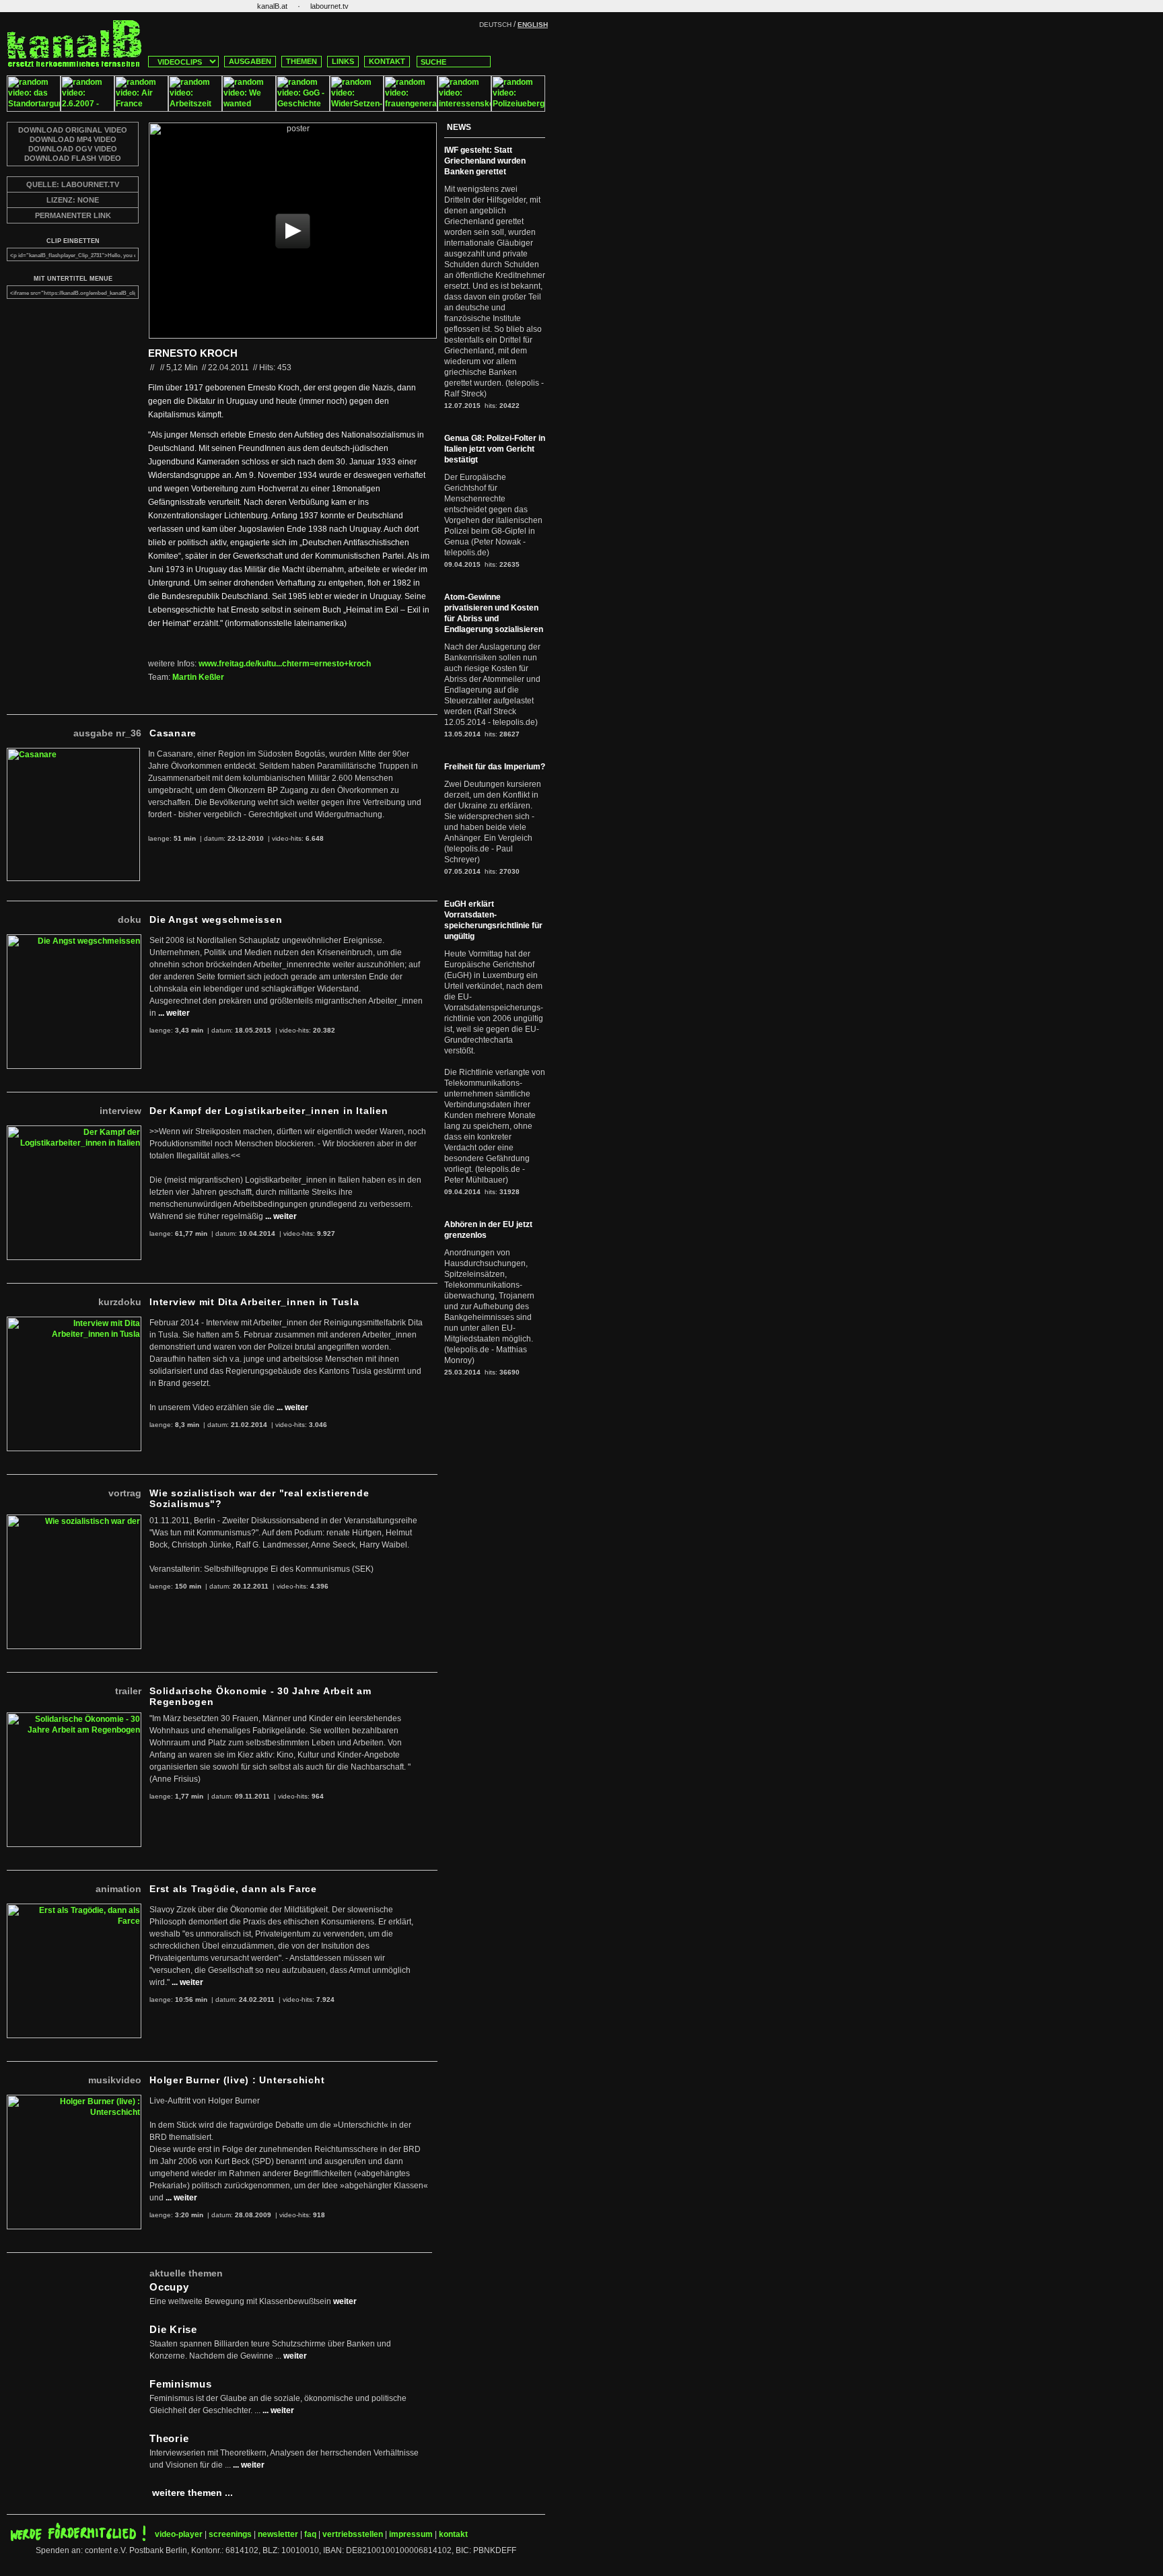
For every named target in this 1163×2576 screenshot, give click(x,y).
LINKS (343, 61)
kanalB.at (272, 6)
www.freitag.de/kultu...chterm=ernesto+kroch (285, 664)
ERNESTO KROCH (193, 353)
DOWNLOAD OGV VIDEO (73, 149)
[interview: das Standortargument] (34, 109)
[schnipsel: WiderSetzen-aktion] (357, 109)
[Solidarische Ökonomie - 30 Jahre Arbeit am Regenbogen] (74, 1718)
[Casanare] (73, 753)
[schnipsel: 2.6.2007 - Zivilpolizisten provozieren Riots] (87, 109)
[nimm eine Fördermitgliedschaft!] (78, 2538)
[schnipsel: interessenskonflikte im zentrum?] (464, 109)
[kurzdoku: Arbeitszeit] (195, 109)
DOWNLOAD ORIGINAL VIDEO (73, 130)
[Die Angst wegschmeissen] (74, 940)
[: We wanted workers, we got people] (249, 109)
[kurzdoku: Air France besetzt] (141, 109)
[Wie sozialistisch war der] (74, 1520)
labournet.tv (329, 6)
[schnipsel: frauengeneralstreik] (411, 109)
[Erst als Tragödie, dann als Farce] (74, 1909)
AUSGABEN (250, 61)
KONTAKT (387, 61)
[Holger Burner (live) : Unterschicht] (74, 2100)
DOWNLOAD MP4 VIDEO (73, 139)
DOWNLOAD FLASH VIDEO (73, 158)
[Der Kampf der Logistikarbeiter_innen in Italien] (74, 1131)
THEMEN (302, 61)
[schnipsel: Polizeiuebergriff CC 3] (518, 109)
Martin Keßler (198, 677)
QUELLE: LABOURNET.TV (73, 184)
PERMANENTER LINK (73, 215)
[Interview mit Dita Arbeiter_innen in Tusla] (74, 1322)
